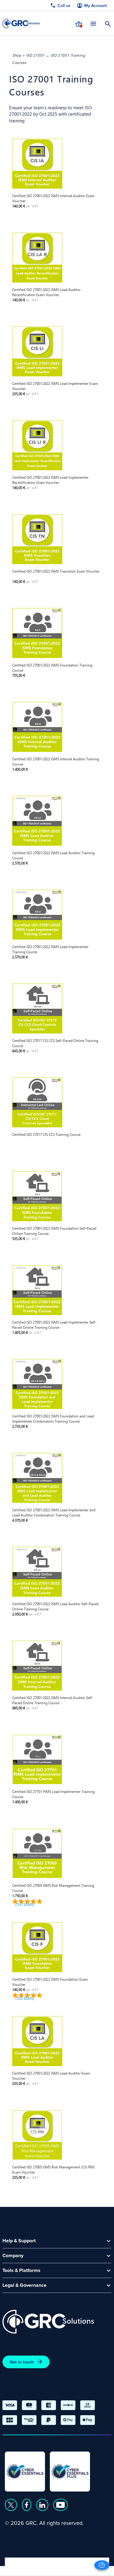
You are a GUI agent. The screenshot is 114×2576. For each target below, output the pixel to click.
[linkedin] (42, 2505)
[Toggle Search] (108, 23)
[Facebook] (27, 2505)
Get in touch (22, 2362)
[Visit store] (79, 23)
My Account (95, 6)
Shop (17, 55)
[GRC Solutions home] (48, 2322)
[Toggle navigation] (93, 23)
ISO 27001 (35, 55)
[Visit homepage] (21, 23)
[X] (11, 2505)
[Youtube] (60, 2505)
